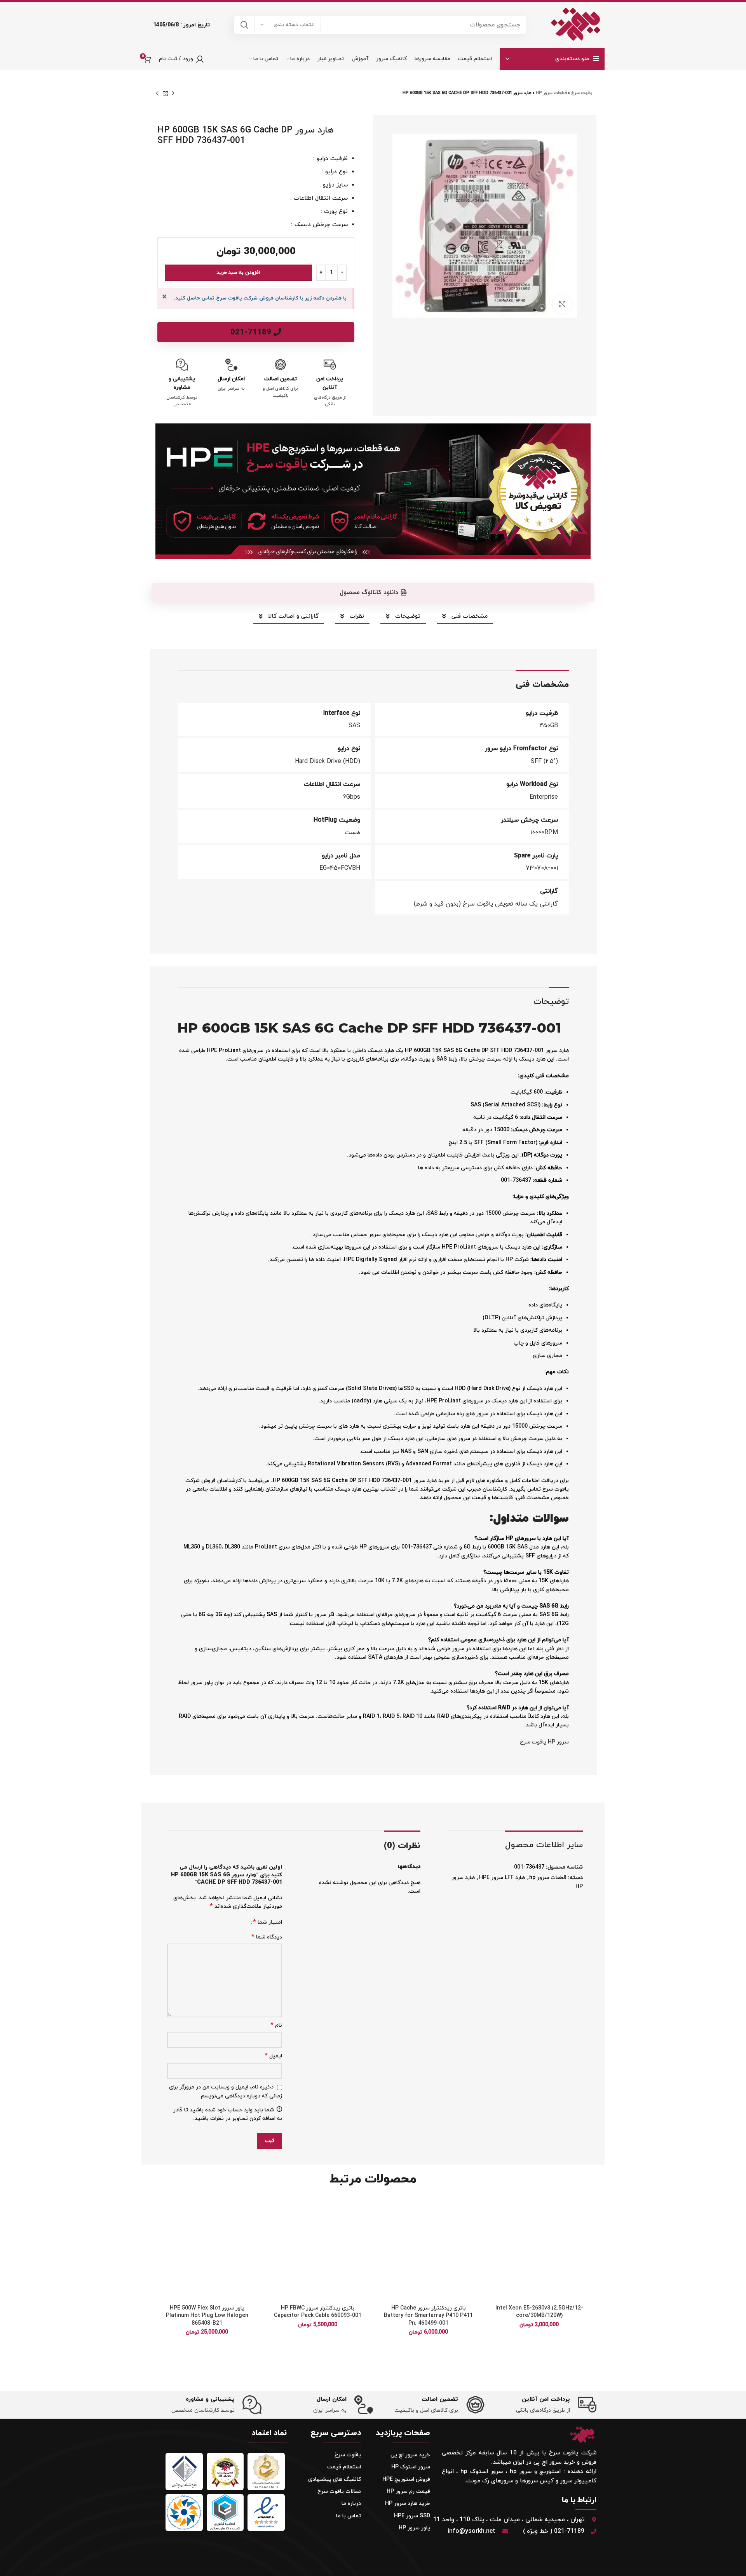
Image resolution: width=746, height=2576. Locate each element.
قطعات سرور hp (551, 93)
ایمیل (273, 2056)
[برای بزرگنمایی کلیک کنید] (562, 304)
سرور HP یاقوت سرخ (544, 1742)
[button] (373, 592)
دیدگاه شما (267, 1937)
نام (276, 2025)
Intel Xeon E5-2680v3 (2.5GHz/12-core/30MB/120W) (539, 2312)
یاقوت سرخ (582, 93)
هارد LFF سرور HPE (502, 1878)
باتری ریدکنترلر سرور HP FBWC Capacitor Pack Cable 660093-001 (318, 2312)
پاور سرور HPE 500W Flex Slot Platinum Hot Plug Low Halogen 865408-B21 (207, 2316)
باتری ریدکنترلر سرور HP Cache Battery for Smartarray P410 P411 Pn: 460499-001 (428, 2316)
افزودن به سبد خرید (238, 273)
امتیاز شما (268, 1922)
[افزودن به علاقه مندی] (493, 2210)
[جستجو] (244, 25)
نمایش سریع (493, 2245)
